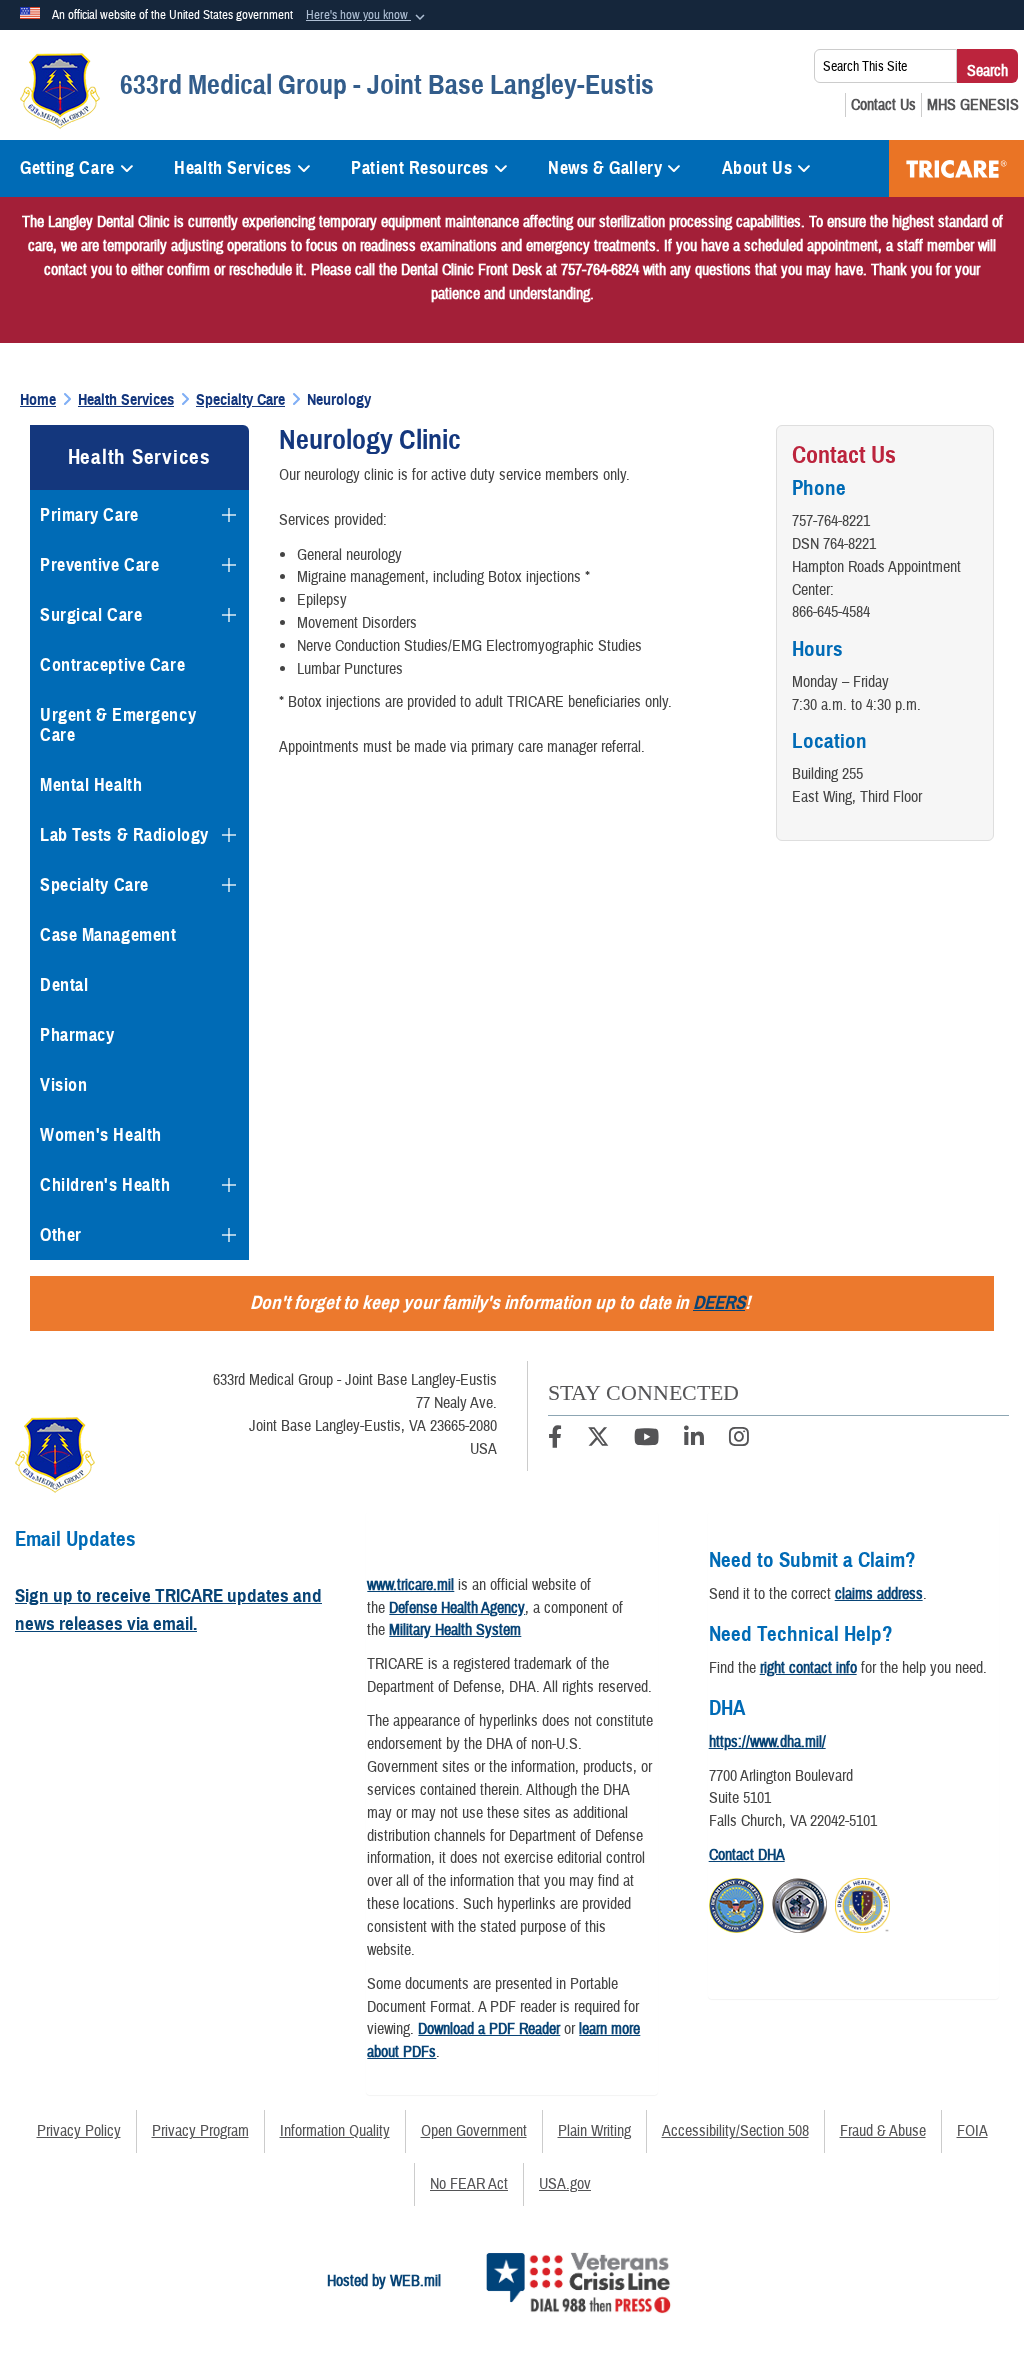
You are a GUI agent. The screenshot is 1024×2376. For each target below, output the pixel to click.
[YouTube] (646, 1440)
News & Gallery (605, 168)
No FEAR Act (469, 2184)
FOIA (972, 2131)
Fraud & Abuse (883, 2131)
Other (61, 1235)
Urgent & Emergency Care (118, 725)
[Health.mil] (799, 1903)
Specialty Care (94, 885)
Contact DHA (747, 1855)
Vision (63, 1085)
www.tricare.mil (410, 1585)
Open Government (474, 2131)
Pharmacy (77, 1035)
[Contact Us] (883, 105)
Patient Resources (420, 168)
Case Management (108, 935)
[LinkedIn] (694, 1440)
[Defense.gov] (736, 1903)
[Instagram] (739, 1440)
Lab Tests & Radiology (124, 835)
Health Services (232, 168)
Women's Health (101, 1135)
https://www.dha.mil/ (767, 1742)
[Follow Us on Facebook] (555, 1440)
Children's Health (105, 1185)
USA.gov (565, 2184)
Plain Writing (594, 2131)
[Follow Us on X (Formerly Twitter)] (598, 1440)
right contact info (808, 1668)
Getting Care (67, 168)
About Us (757, 168)
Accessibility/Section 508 (735, 2131)
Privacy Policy (79, 2131)
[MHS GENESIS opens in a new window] (973, 105)
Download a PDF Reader (489, 2029)
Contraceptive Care (112, 665)
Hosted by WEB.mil (384, 2281)
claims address (879, 1594)
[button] (367, 16)
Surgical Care (91, 615)
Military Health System (455, 1630)
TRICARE (956, 168)
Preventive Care (99, 565)
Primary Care (89, 515)
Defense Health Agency (457, 1608)
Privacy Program (200, 2131)
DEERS (719, 1302)
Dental (64, 985)
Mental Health (91, 785)
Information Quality (335, 2131)
